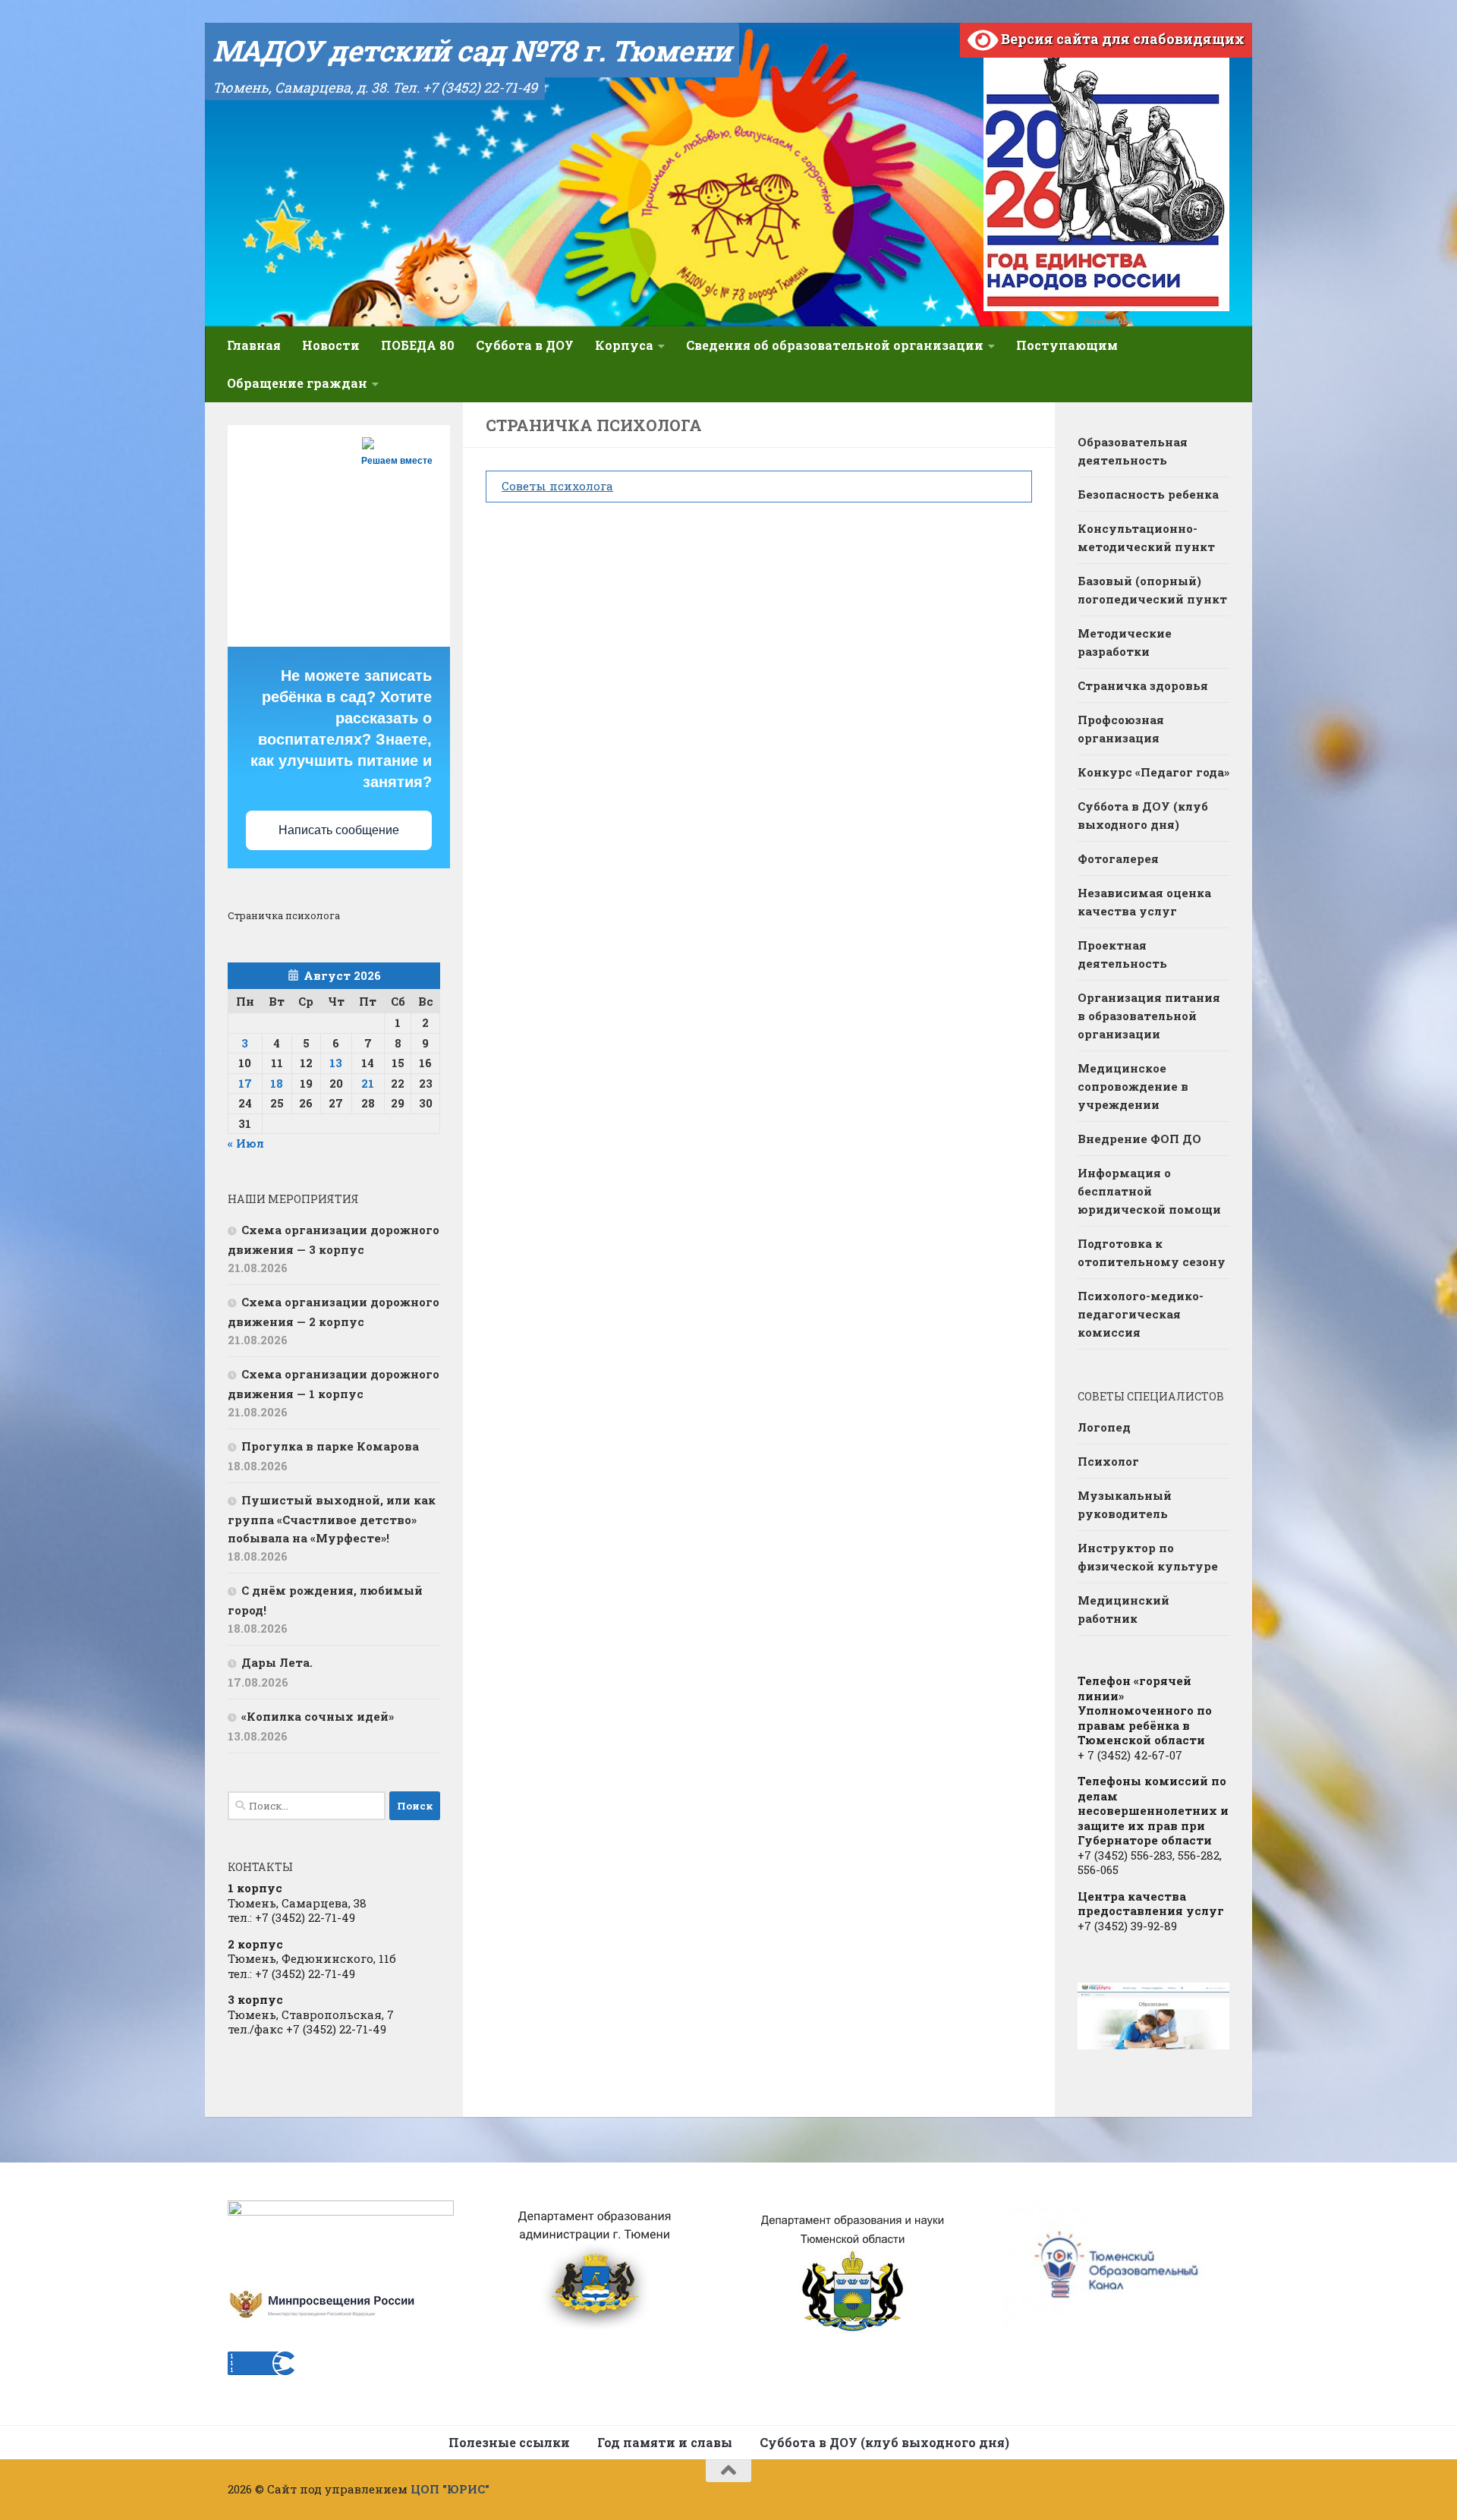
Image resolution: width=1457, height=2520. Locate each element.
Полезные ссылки (509, 2442)
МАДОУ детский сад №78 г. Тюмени (472, 50)
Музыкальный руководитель (1125, 1504)
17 (245, 1083)
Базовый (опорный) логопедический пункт (1152, 590)
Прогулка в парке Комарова (330, 1446)
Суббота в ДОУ (525, 345)
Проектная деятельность (1122, 954)
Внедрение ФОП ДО (1139, 1139)
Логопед (1104, 1427)
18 (277, 1083)
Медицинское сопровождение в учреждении (1133, 1086)
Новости (331, 345)
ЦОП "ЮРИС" (450, 2489)
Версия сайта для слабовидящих (1121, 39)
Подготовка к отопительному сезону (1152, 1252)
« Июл (246, 1143)
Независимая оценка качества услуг (1144, 902)
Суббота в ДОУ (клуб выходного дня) (1143, 815)
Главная (254, 345)
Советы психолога (557, 486)
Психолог (1108, 1461)
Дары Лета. (277, 1662)
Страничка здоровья (1143, 685)
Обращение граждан (297, 383)
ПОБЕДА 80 (418, 345)
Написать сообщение (339, 830)
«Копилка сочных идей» (318, 1716)
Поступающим (1067, 345)
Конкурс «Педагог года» (1153, 772)
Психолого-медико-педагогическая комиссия (1141, 1314)
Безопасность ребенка (1148, 494)
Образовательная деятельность (1133, 451)
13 (336, 1063)
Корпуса (624, 345)
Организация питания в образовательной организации (1149, 1016)
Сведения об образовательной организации (835, 345)
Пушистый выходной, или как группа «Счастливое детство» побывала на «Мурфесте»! (332, 1519)
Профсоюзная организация (1121, 729)
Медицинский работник (1123, 1609)
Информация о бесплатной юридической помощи (1149, 1191)
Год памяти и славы (665, 2442)
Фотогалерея (1118, 858)
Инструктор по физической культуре (1148, 1557)
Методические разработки (1125, 642)
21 (368, 1083)
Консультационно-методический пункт (1146, 537)
